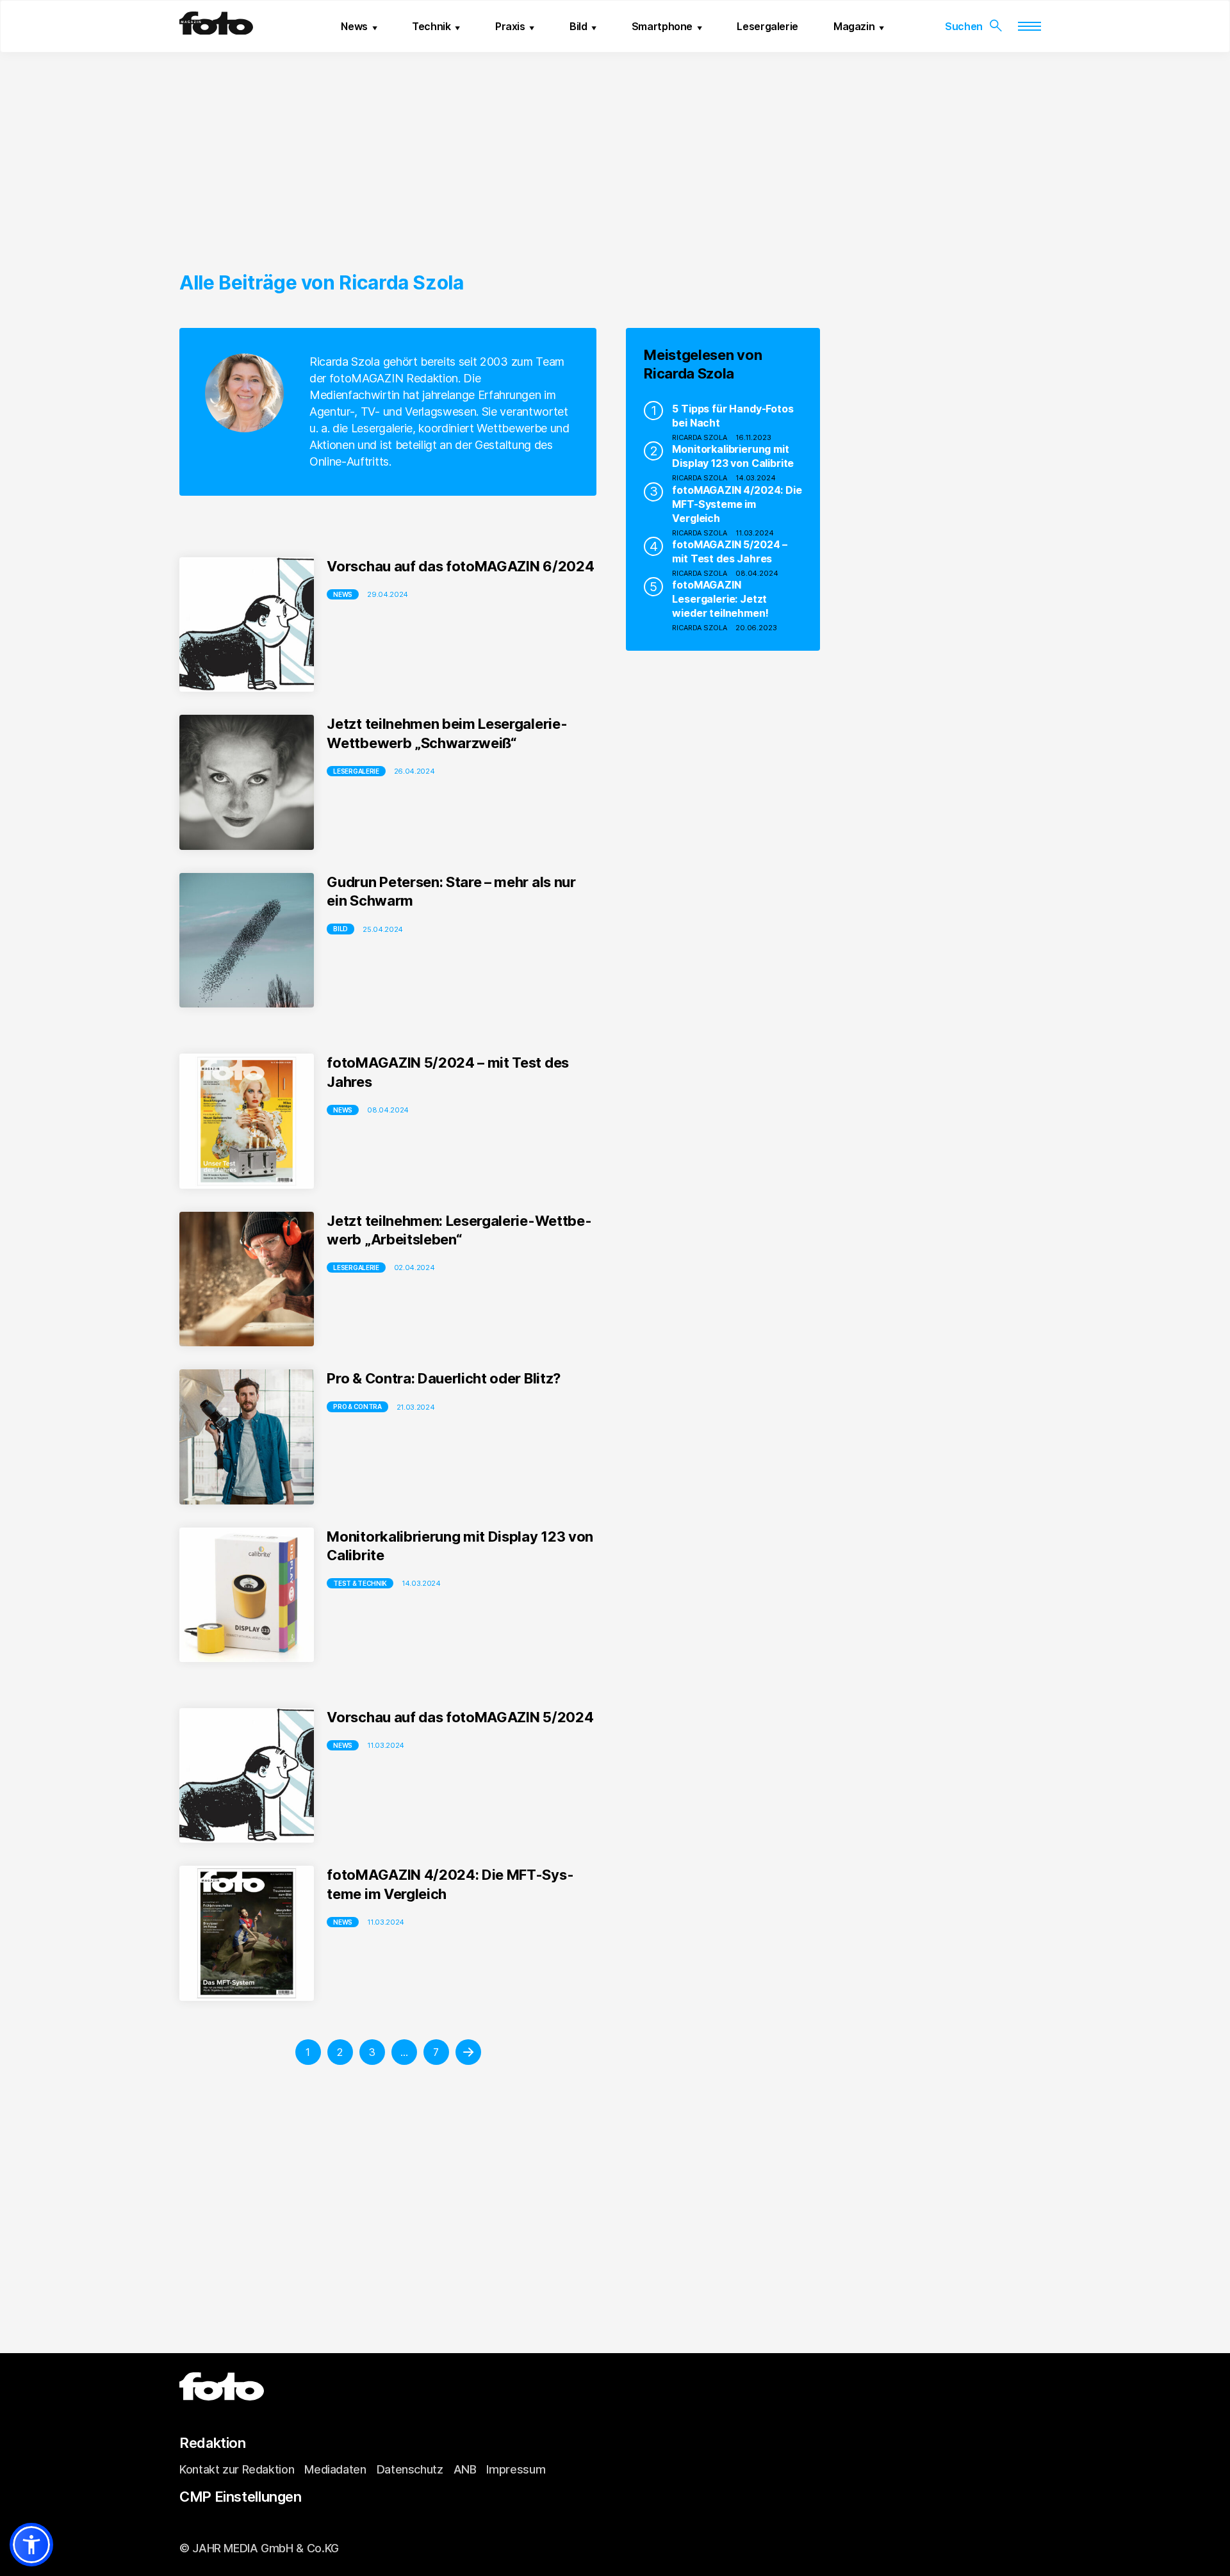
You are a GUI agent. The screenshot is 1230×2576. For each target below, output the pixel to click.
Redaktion (213, 2443)
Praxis (510, 26)
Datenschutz (410, 2469)
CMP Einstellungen (241, 2497)
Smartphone (662, 26)
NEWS (343, 1110)
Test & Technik (360, 1583)
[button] (31, 2545)
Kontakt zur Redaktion (237, 2469)
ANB (465, 2469)
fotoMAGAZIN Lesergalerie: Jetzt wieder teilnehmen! (720, 599)
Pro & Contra (357, 1406)
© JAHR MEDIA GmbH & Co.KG (259, 2548)
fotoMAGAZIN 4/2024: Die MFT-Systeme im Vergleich (737, 504)
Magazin (854, 26)
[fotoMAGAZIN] (216, 29)
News (354, 26)
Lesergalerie (767, 26)
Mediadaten (335, 2469)
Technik (431, 26)
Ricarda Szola (700, 437)
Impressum (516, 2469)
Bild (578, 26)
